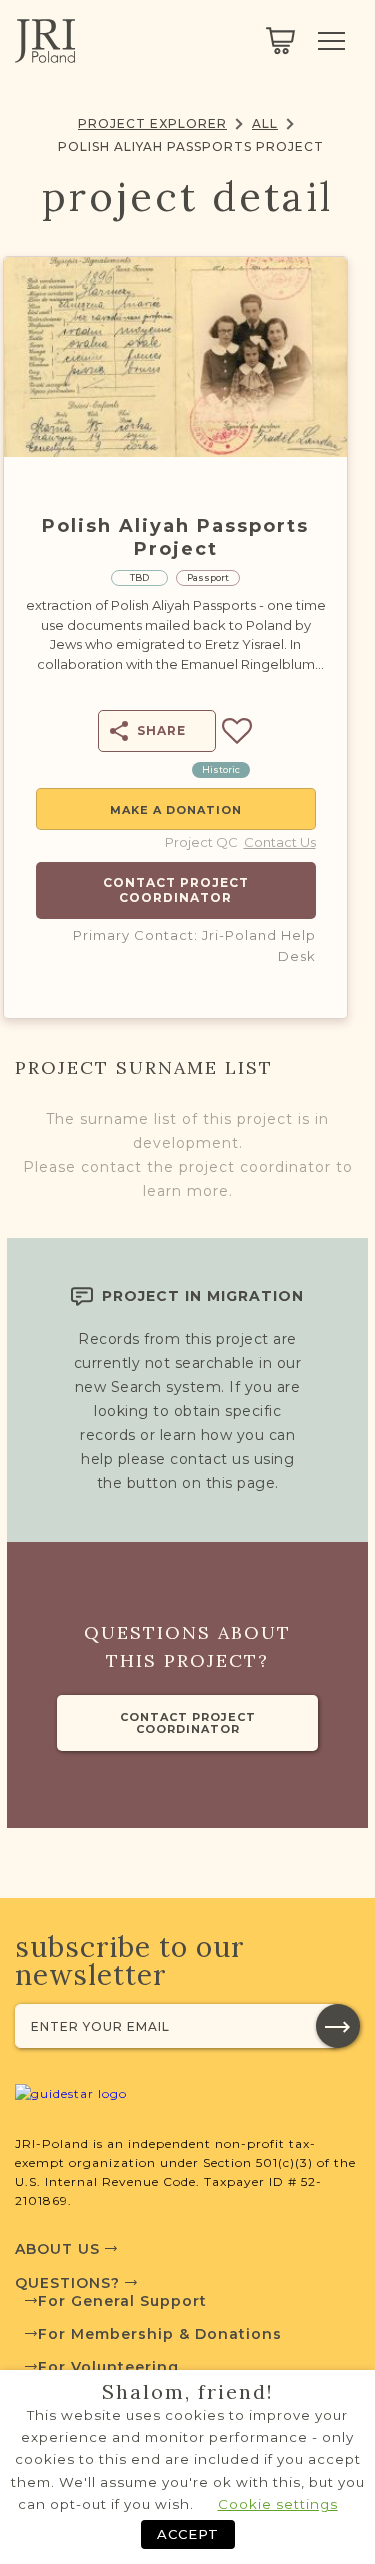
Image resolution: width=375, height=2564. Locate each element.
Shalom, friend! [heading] (188, 2392)
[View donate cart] (280, 41)
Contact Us (280, 842)
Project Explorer (152, 123)
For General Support (122, 2301)
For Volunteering (108, 2367)
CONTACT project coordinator (188, 1723)
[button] (338, 2026)
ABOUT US (60, 2249)
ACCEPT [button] (188, 2534)
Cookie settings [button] (278, 2504)
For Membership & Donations (160, 2334)
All (265, 123)
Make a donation (176, 810)
